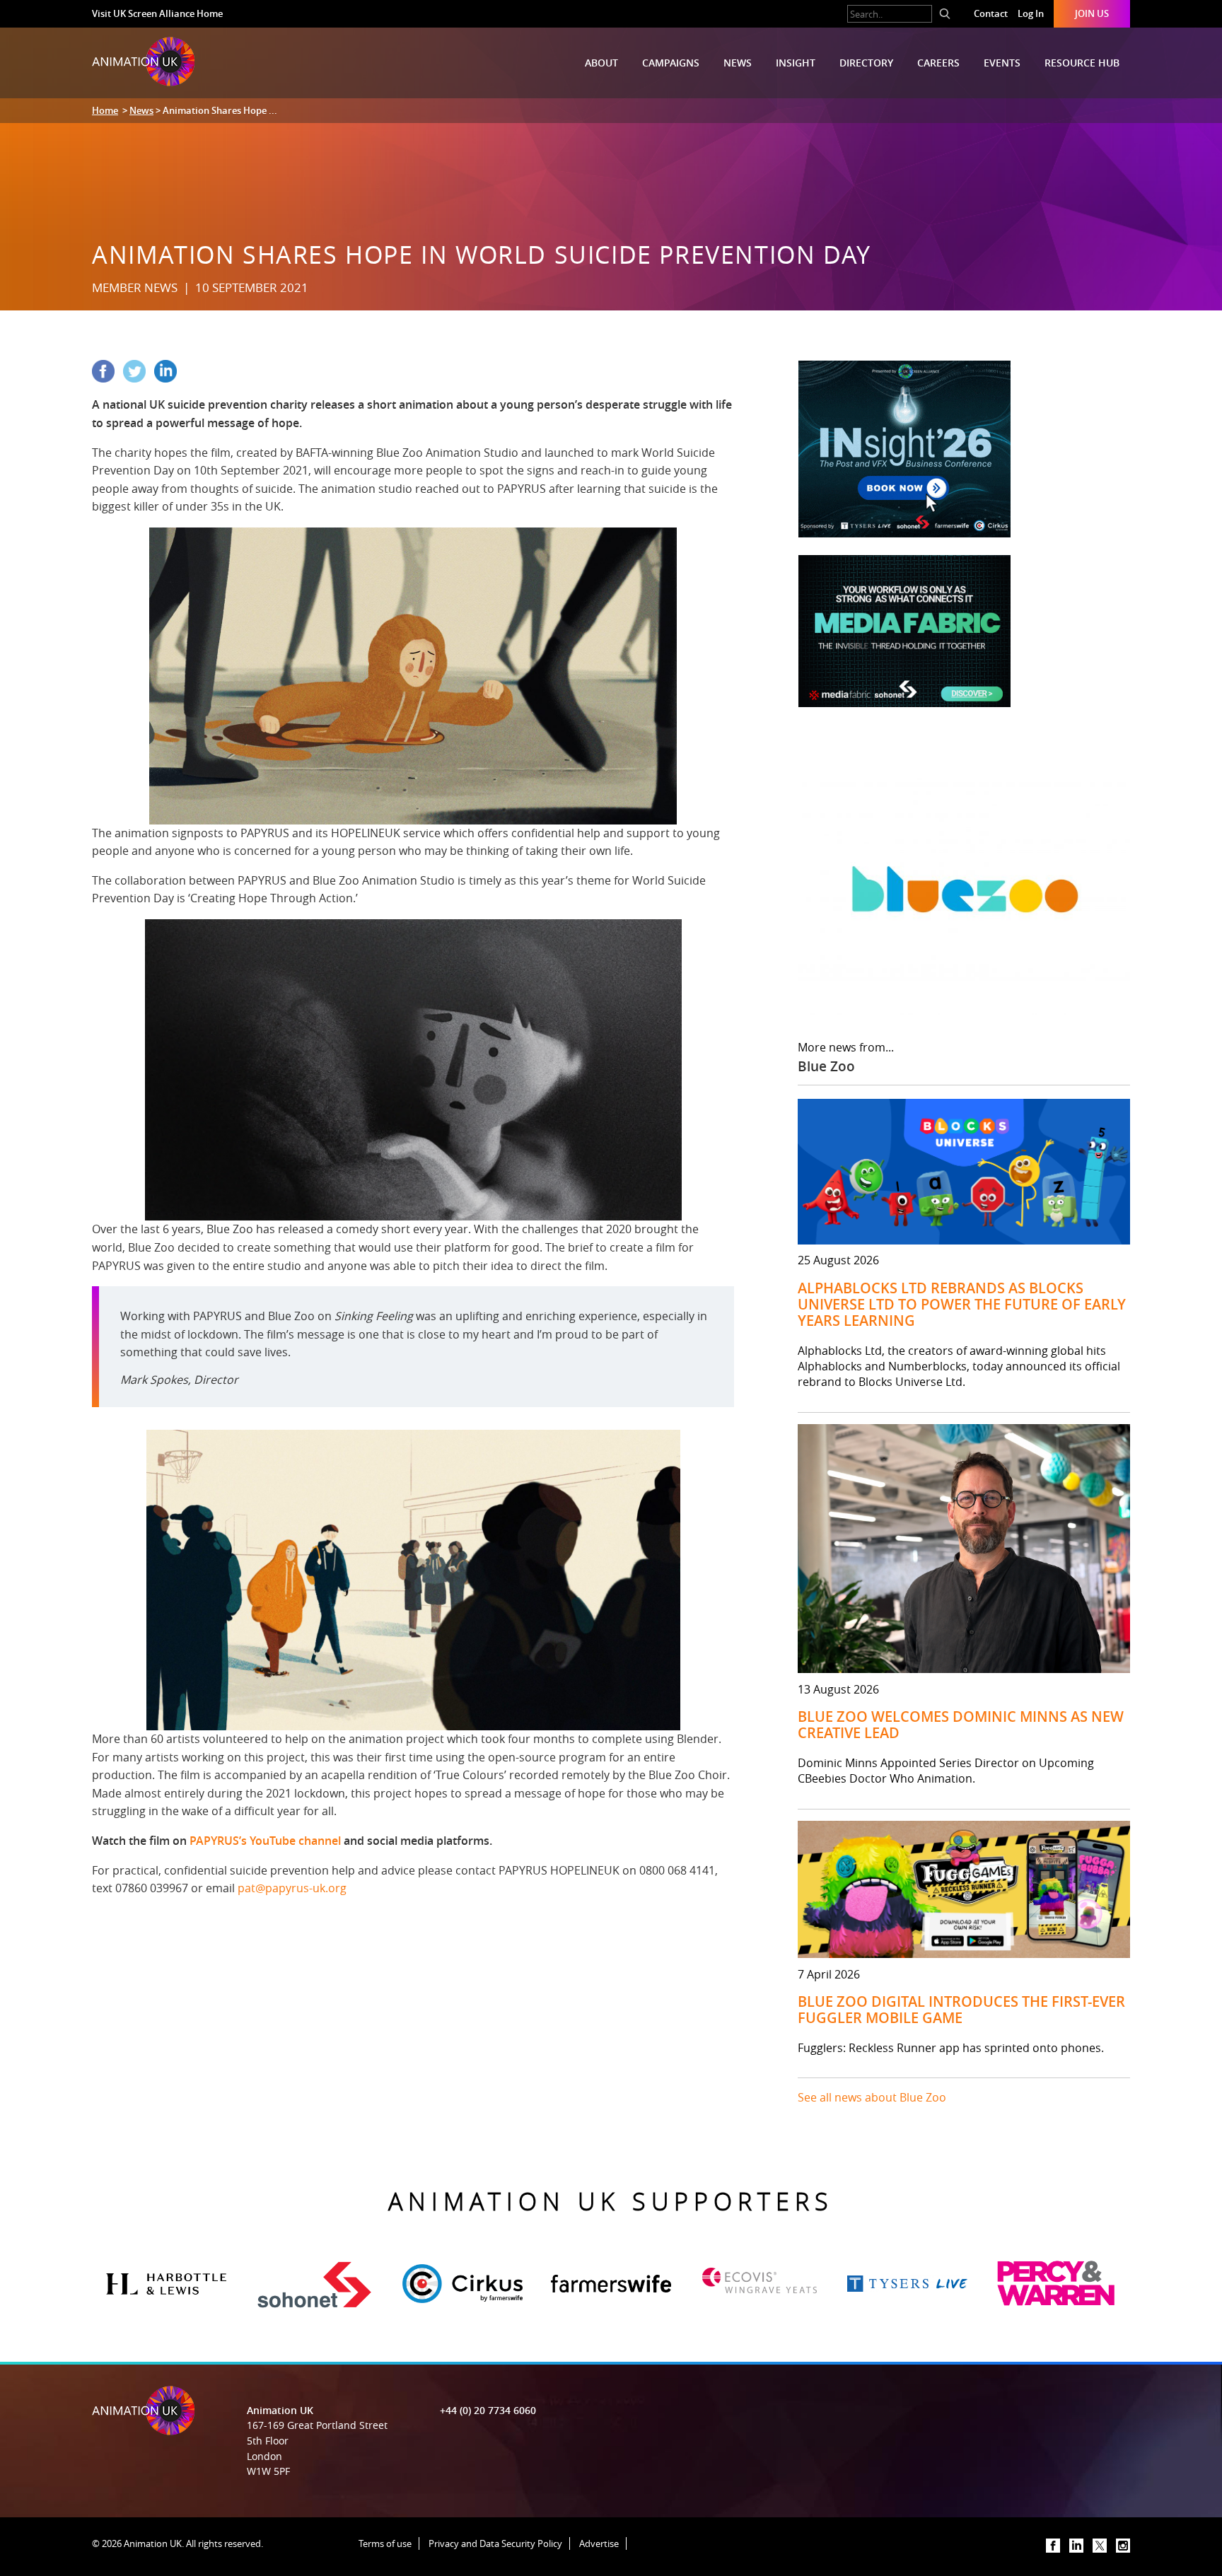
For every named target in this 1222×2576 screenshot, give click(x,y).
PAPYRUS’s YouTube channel (265, 1841)
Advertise (599, 2543)
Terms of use (385, 2543)
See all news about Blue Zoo (872, 2097)
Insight (796, 63)
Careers (938, 63)
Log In (1031, 13)
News (738, 63)
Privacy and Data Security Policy (495, 2543)
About (601, 63)
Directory (866, 63)
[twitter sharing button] (139, 378)
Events (1002, 63)
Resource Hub (1082, 63)
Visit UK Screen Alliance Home (157, 13)
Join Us (1092, 13)
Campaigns (671, 63)
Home (105, 110)
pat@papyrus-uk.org (292, 1888)
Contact (991, 13)
